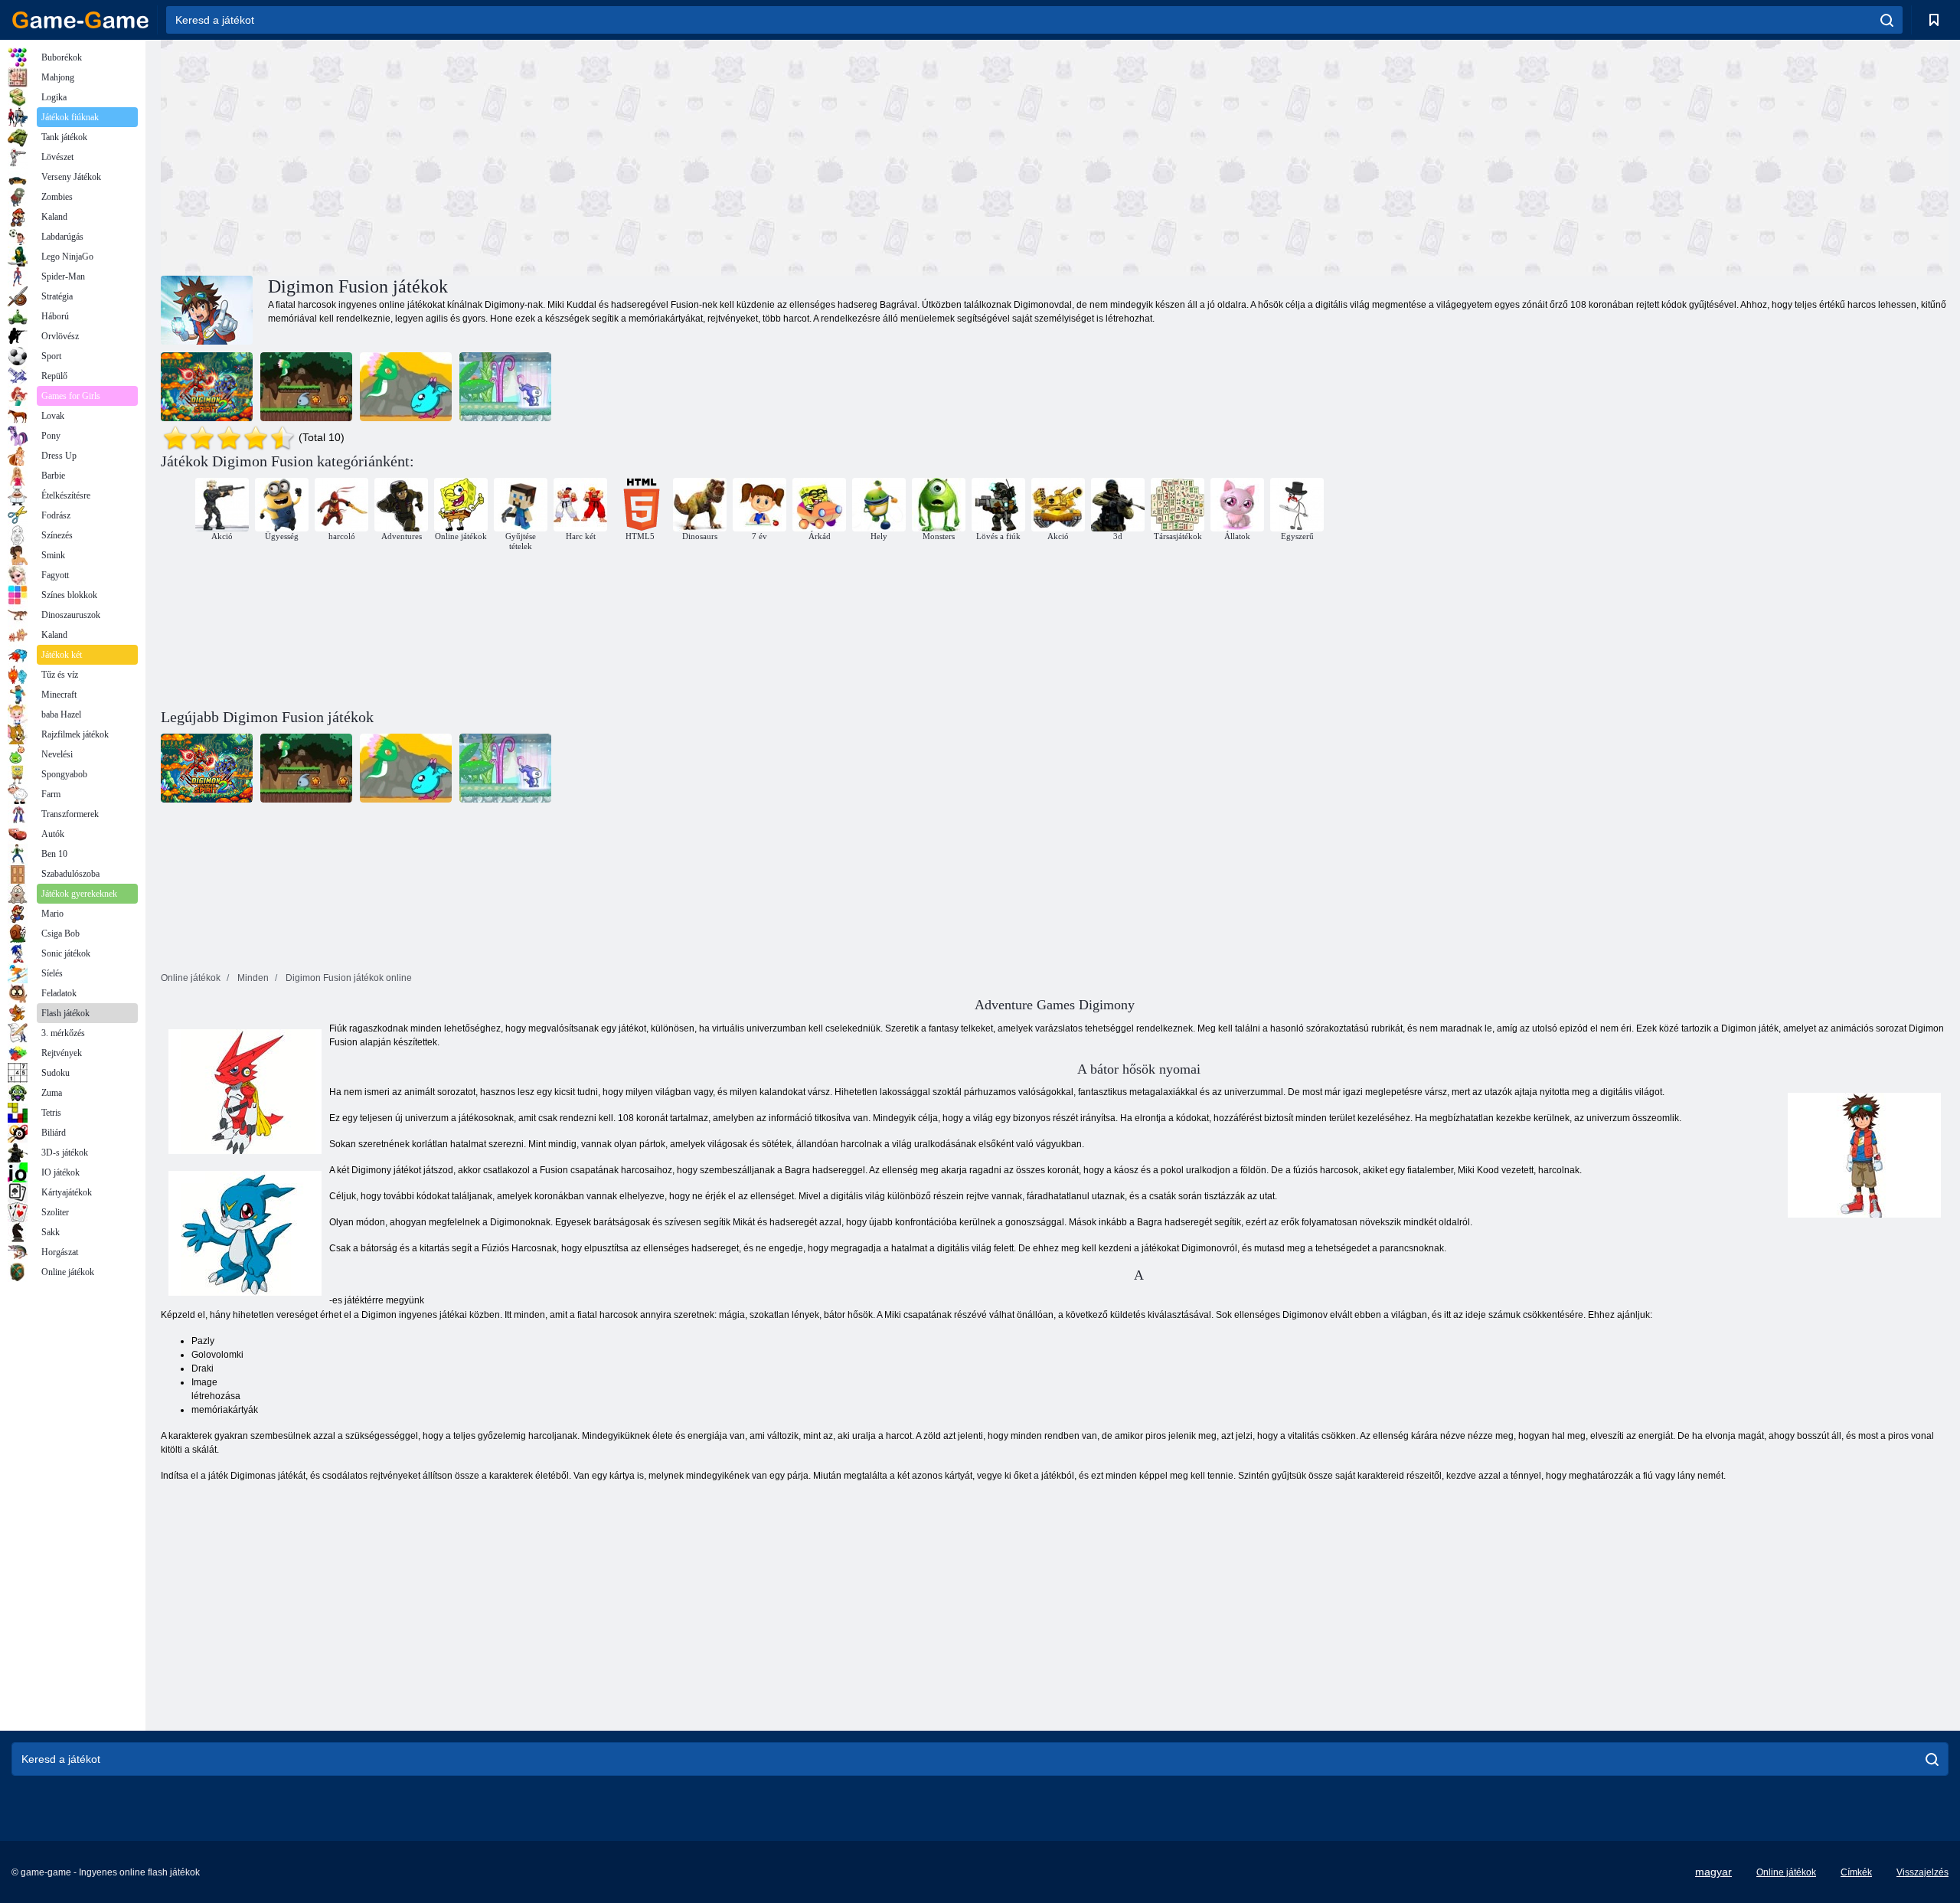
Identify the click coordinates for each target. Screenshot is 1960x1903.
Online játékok (1786, 1872)
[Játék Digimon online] (505, 387)
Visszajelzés (1922, 1872)
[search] (1887, 20)
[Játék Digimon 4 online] (406, 387)
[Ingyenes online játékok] (80, 20)
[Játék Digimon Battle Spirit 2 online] (207, 387)
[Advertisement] (608, 155)
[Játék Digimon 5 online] (306, 387)
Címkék (1856, 1872)
